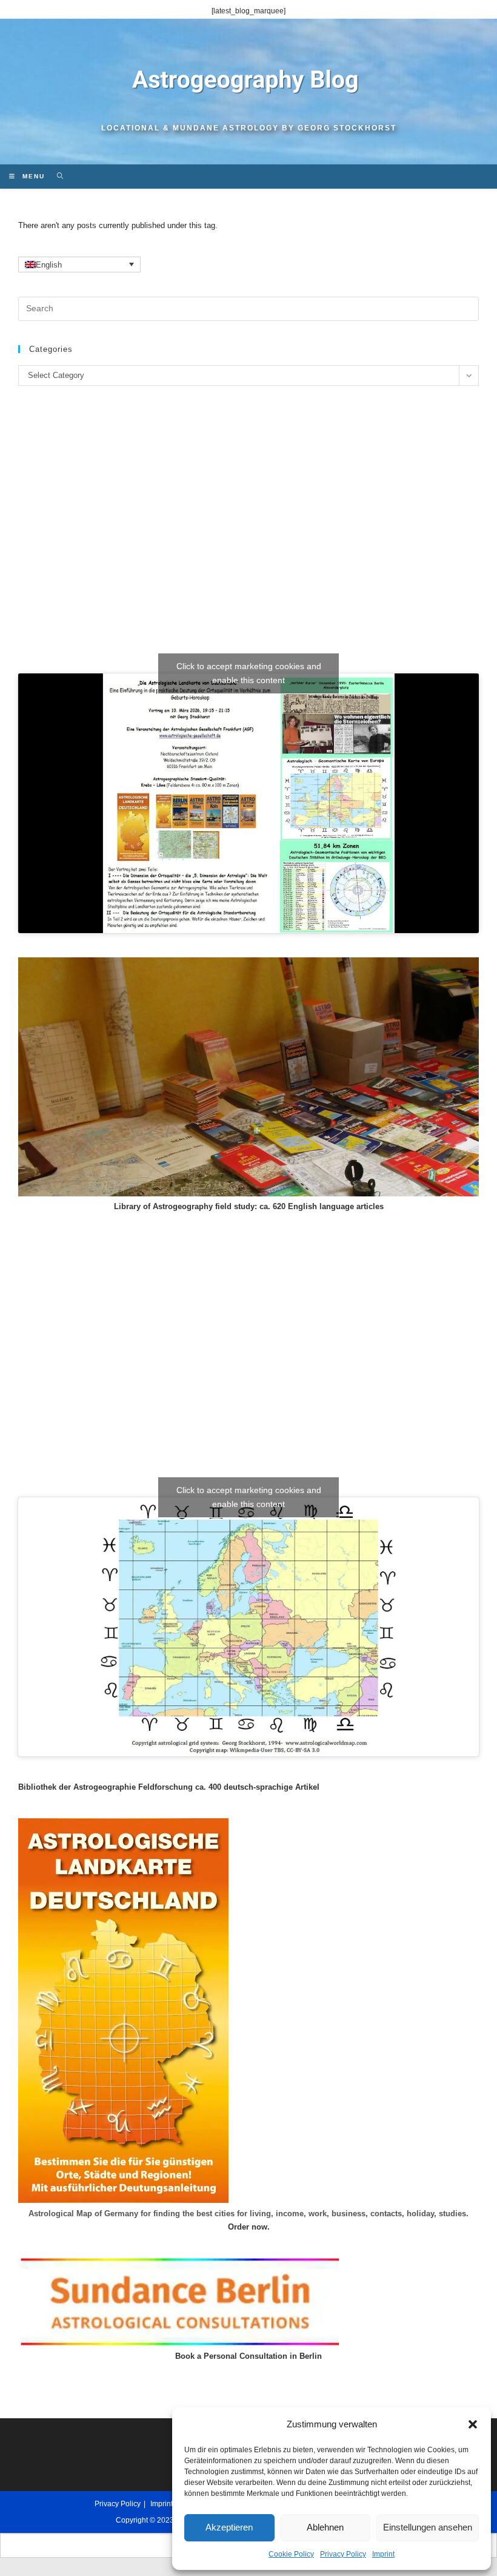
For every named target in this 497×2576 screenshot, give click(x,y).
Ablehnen (325, 2527)
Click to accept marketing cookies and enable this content (249, 673)
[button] (473, 2424)
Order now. (249, 2227)
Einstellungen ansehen (428, 2527)
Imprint (383, 2554)
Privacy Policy (343, 2554)
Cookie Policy (291, 2554)
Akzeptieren (229, 2527)
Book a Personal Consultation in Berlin (248, 2356)
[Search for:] (56, 176)
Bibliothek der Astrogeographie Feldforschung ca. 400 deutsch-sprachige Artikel (169, 1787)
